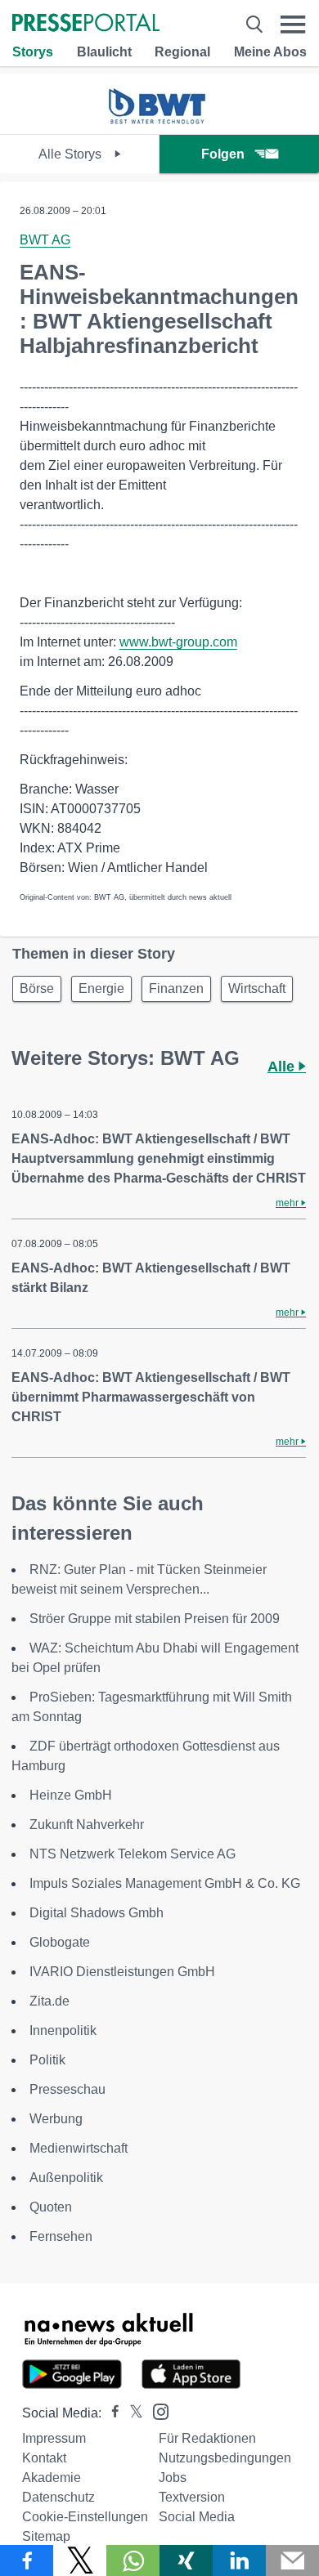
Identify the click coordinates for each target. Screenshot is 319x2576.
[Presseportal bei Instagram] (156, 2411)
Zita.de (49, 2001)
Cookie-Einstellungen (85, 2517)
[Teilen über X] (80, 2560)
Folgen (223, 154)
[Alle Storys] (160, 120)
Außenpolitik (66, 2178)
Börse (37, 988)
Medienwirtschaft (79, 2148)
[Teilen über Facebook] (27, 2560)
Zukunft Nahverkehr (87, 1825)
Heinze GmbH (71, 1795)
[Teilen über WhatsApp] (133, 2560)
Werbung (56, 2119)
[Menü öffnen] (293, 24)
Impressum (54, 2438)
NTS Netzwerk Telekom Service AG (133, 1854)
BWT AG (45, 240)
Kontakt (44, 2458)
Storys (33, 52)
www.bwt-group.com (178, 642)
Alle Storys (72, 154)
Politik (47, 2060)
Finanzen (176, 988)
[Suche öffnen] (254, 24)
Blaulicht (104, 52)
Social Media (197, 2517)
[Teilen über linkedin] (239, 2560)
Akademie (52, 2478)
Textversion (192, 2497)
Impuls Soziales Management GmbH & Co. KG (165, 1883)
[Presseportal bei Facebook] (110, 2413)
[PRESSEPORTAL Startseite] (86, 24)
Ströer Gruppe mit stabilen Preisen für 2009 (155, 1619)
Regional (182, 52)
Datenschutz (58, 2497)
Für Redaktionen (207, 2438)
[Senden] (292, 2560)
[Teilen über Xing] (186, 2560)
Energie (101, 988)
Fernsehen (61, 2236)
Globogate (60, 1942)
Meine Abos (270, 52)
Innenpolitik (63, 2030)
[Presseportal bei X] (131, 2413)
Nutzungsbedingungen (225, 2458)
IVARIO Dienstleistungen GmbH (122, 1972)
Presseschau (67, 2089)
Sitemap (46, 2536)
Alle (283, 1067)
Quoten (51, 2207)
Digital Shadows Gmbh (97, 1913)
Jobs (173, 2478)
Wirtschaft (257, 988)
